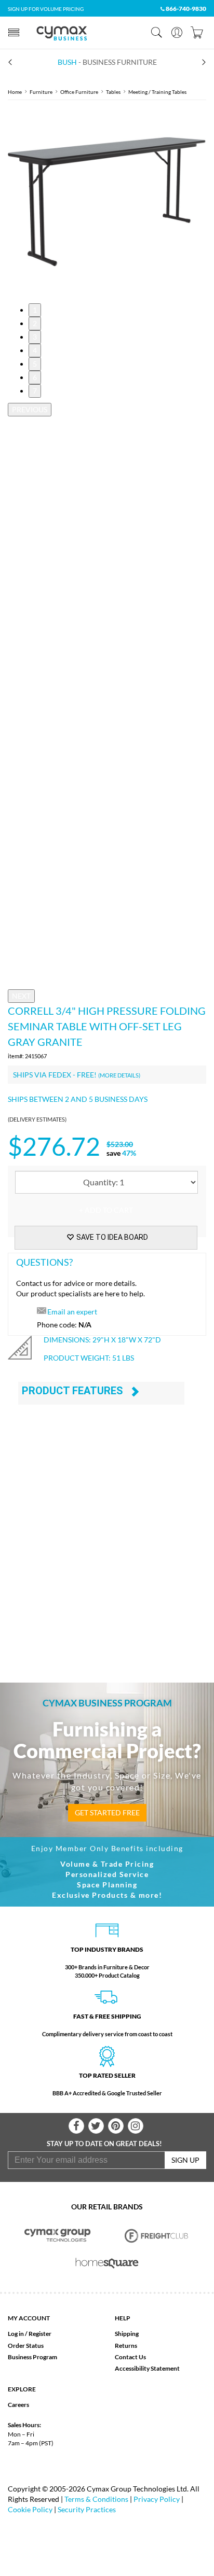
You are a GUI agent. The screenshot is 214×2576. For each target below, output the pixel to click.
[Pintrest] (116, 2126)
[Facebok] (76, 2126)
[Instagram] (136, 2126)
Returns (126, 2346)
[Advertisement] (107, 1547)
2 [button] (35, 323)
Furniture (41, 92)
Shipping (127, 2334)
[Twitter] (96, 2126)
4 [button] (35, 350)
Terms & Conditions (96, 2499)
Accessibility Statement (147, 2368)
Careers (18, 2405)
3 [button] (35, 337)
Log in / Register (30, 2334)
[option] (107, 202)
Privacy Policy (157, 2499)
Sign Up (185, 2160)
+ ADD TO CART (106, 1210)
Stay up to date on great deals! (104, 2144)
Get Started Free (107, 1812)
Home (15, 92)
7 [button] (35, 391)
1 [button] (35, 310)
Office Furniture (79, 92)
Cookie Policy (30, 2509)
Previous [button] (30, 409)
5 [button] (35, 364)
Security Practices (87, 2509)
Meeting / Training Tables (157, 92)
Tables (113, 92)
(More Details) (119, 1075)
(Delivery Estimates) (37, 1119)
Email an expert (72, 1312)
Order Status (26, 2346)
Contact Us (130, 2357)
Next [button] (21, 996)
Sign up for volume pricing (46, 9)
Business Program (32, 2357)
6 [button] (35, 377)
